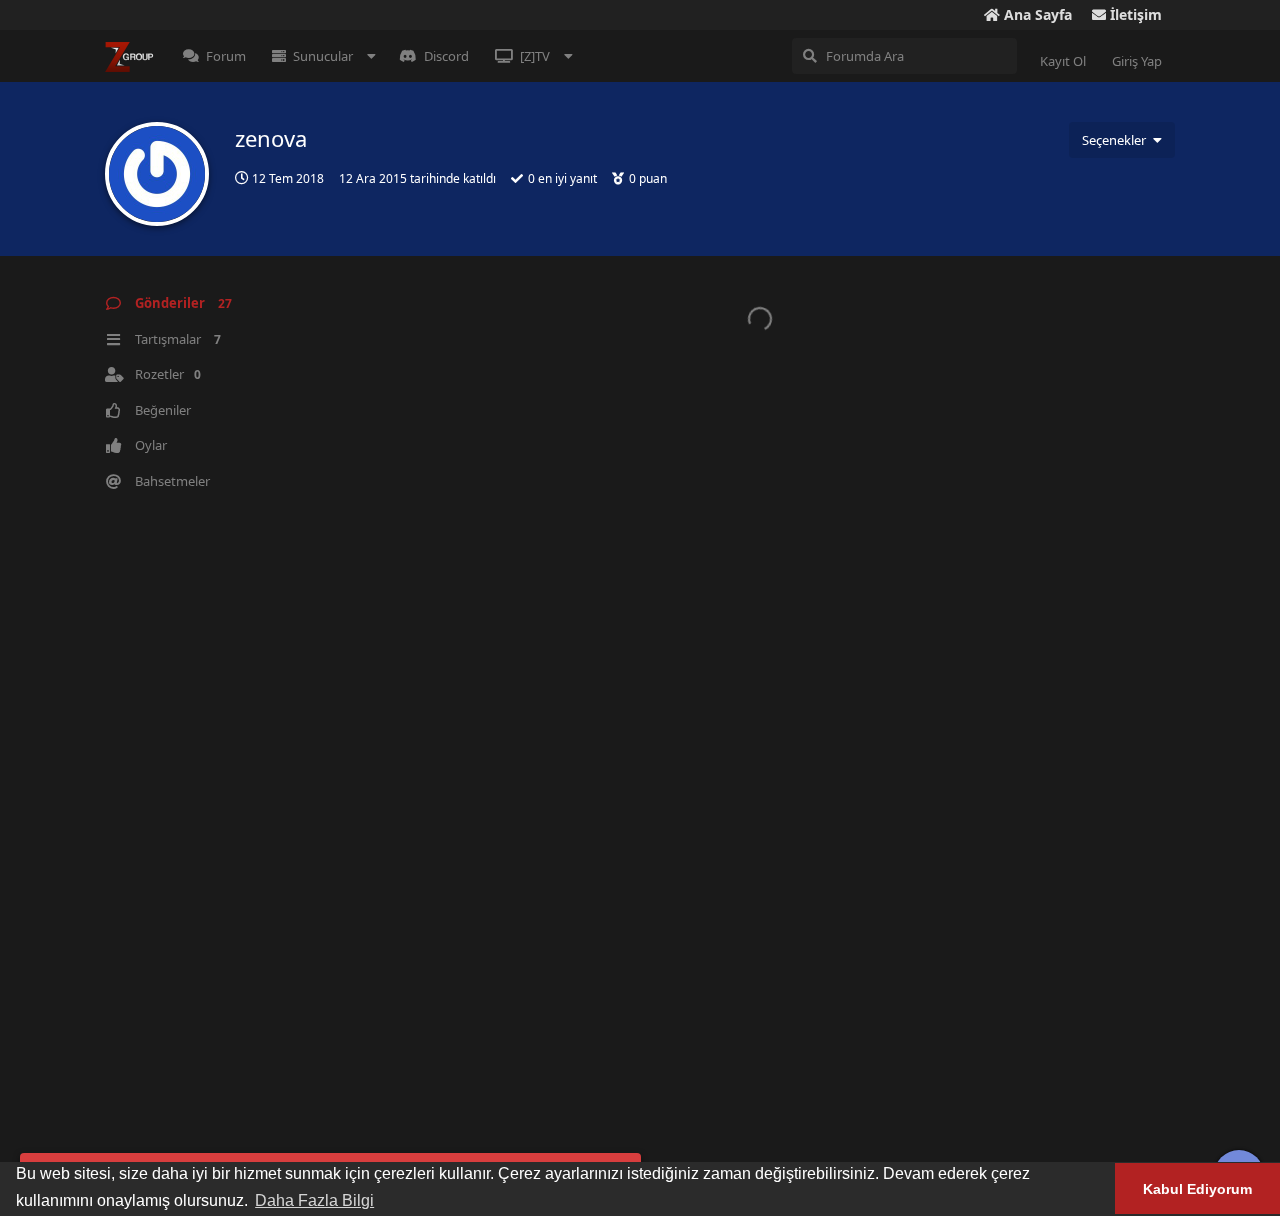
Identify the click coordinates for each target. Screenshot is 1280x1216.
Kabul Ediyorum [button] (1197, 1189)
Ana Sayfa (1036, 14)
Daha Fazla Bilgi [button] (314, 1200)
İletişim (1134, 14)
